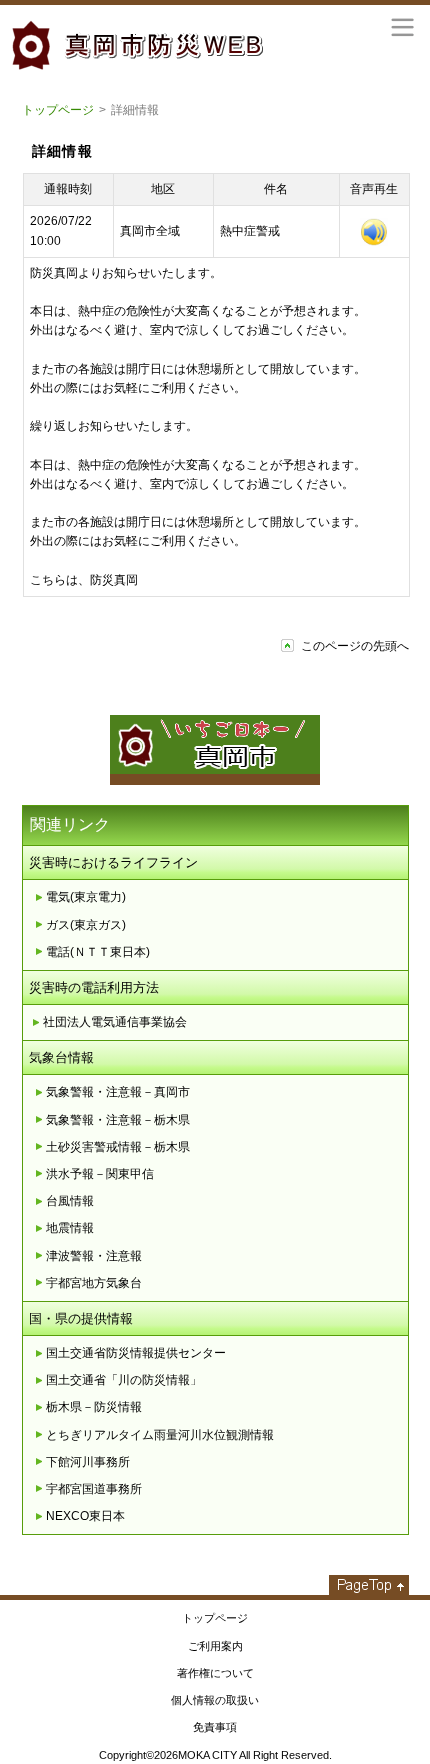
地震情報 (70, 1228)
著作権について (215, 1673)
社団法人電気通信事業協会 (115, 1022)
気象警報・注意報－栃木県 (118, 1120)
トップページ (58, 110)
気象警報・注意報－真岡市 (118, 1092)
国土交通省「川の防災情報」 (124, 1380)
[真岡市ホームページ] (215, 775)
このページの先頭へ (355, 646)
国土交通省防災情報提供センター (136, 1353)
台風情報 (70, 1201)
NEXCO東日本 (85, 1516)
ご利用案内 (215, 1646)
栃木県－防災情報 (94, 1407)
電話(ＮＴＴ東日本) (98, 952)
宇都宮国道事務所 (94, 1489)
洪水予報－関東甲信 (100, 1174)
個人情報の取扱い (215, 1700)
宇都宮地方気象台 (94, 1283)
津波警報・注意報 (94, 1256)
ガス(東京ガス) (86, 925)
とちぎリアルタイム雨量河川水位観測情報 (160, 1435)
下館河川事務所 (88, 1462)
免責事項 (215, 1727)
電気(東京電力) (86, 897)
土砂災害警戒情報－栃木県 (118, 1147)
